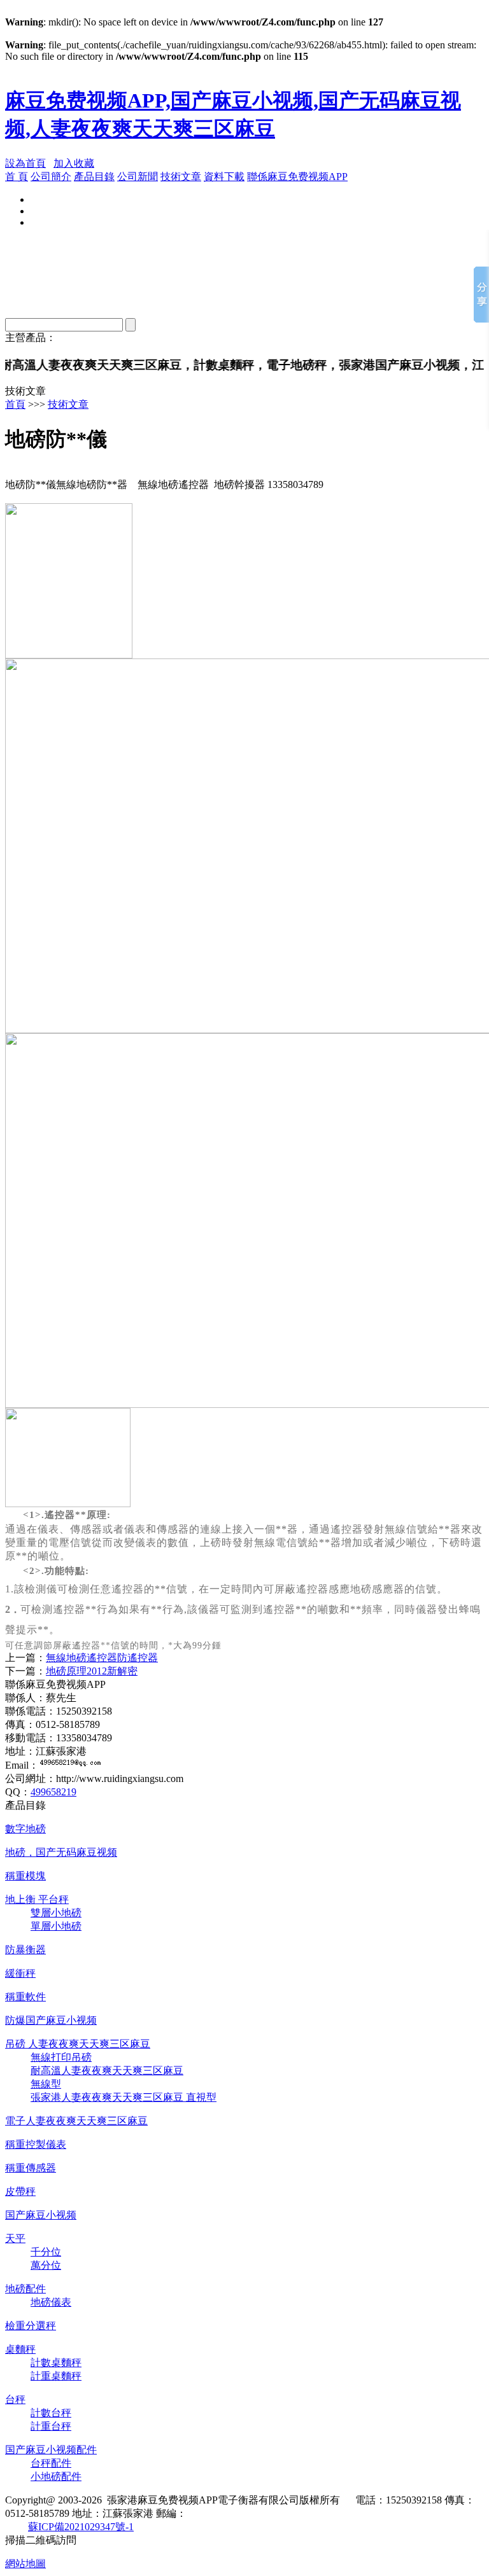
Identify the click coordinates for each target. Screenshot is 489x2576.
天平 (15, 2238)
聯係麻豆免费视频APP (297, 177)
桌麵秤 (20, 2349)
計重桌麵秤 (56, 2376)
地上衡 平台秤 (37, 1899)
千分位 (46, 2252)
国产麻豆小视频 (41, 2215)
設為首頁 (25, 163)
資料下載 (224, 177)
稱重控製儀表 (36, 2144)
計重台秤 (51, 2426)
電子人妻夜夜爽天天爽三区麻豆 (76, 2121)
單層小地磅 (56, 1926)
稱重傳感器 (31, 2168)
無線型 (46, 2084)
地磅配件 (25, 2289)
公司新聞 (138, 177)
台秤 (15, 2399)
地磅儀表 (51, 2302)
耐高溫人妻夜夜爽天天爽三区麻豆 (107, 2071)
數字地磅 (25, 1829)
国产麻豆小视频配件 (51, 2450)
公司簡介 (51, 177)
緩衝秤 (20, 1973)
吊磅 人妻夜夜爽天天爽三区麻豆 (78, 2044)
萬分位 (46, 2265)
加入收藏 (74, 163)
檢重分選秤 (31, 2326)
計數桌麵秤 (56, 2363)
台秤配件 (51, 2463)
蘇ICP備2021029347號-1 (81, 2527)
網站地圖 (25, 2564)
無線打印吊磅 (61, 2057)
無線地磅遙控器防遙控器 (102, 1658)
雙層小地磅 (56, 1913)
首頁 (15, 404)
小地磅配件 (56, 2476)
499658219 (53, 1792)
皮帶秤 (20, 2191)
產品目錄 (94, 177)
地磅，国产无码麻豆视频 (61, 1852)
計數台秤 (51, 2413)
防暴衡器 (25, 1950)
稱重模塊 (25, 1876)
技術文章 (181, 177)
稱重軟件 (25, 1997)
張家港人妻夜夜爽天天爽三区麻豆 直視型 (124, 2097)
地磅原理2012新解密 (92, 1671)
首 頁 (17, 177)
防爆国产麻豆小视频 (51, 2020)
